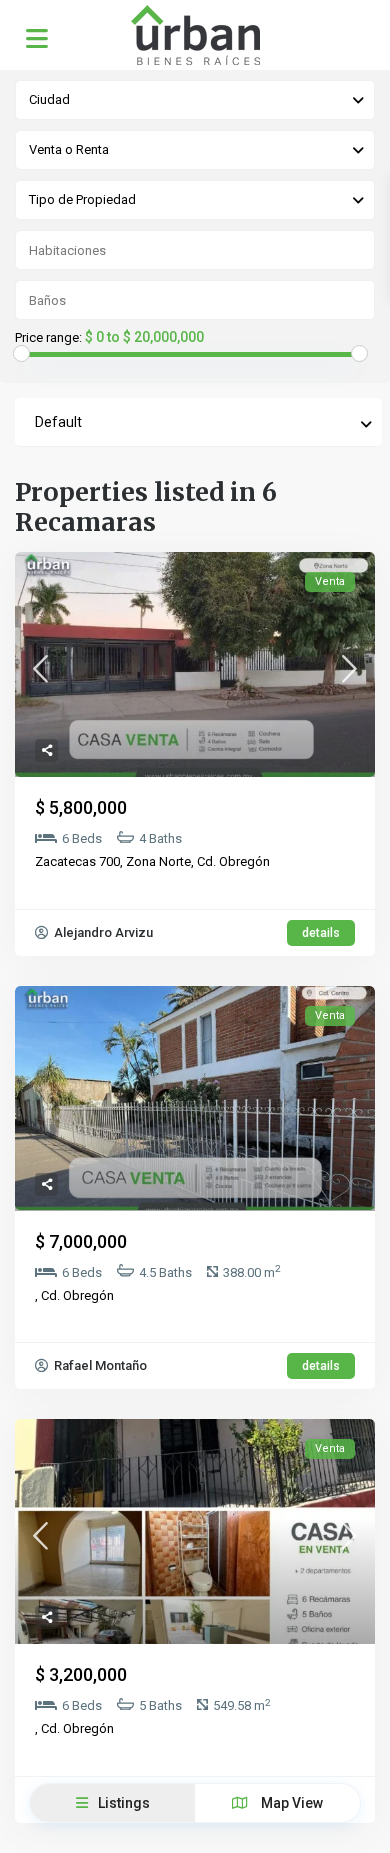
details (321, 933)
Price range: (48, 338)
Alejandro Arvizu (102, 932)
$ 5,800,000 (81, 807)
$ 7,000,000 (81, 1241)
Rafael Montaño (99, 1365)
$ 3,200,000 (81, 1674)
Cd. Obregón (233, 861)
